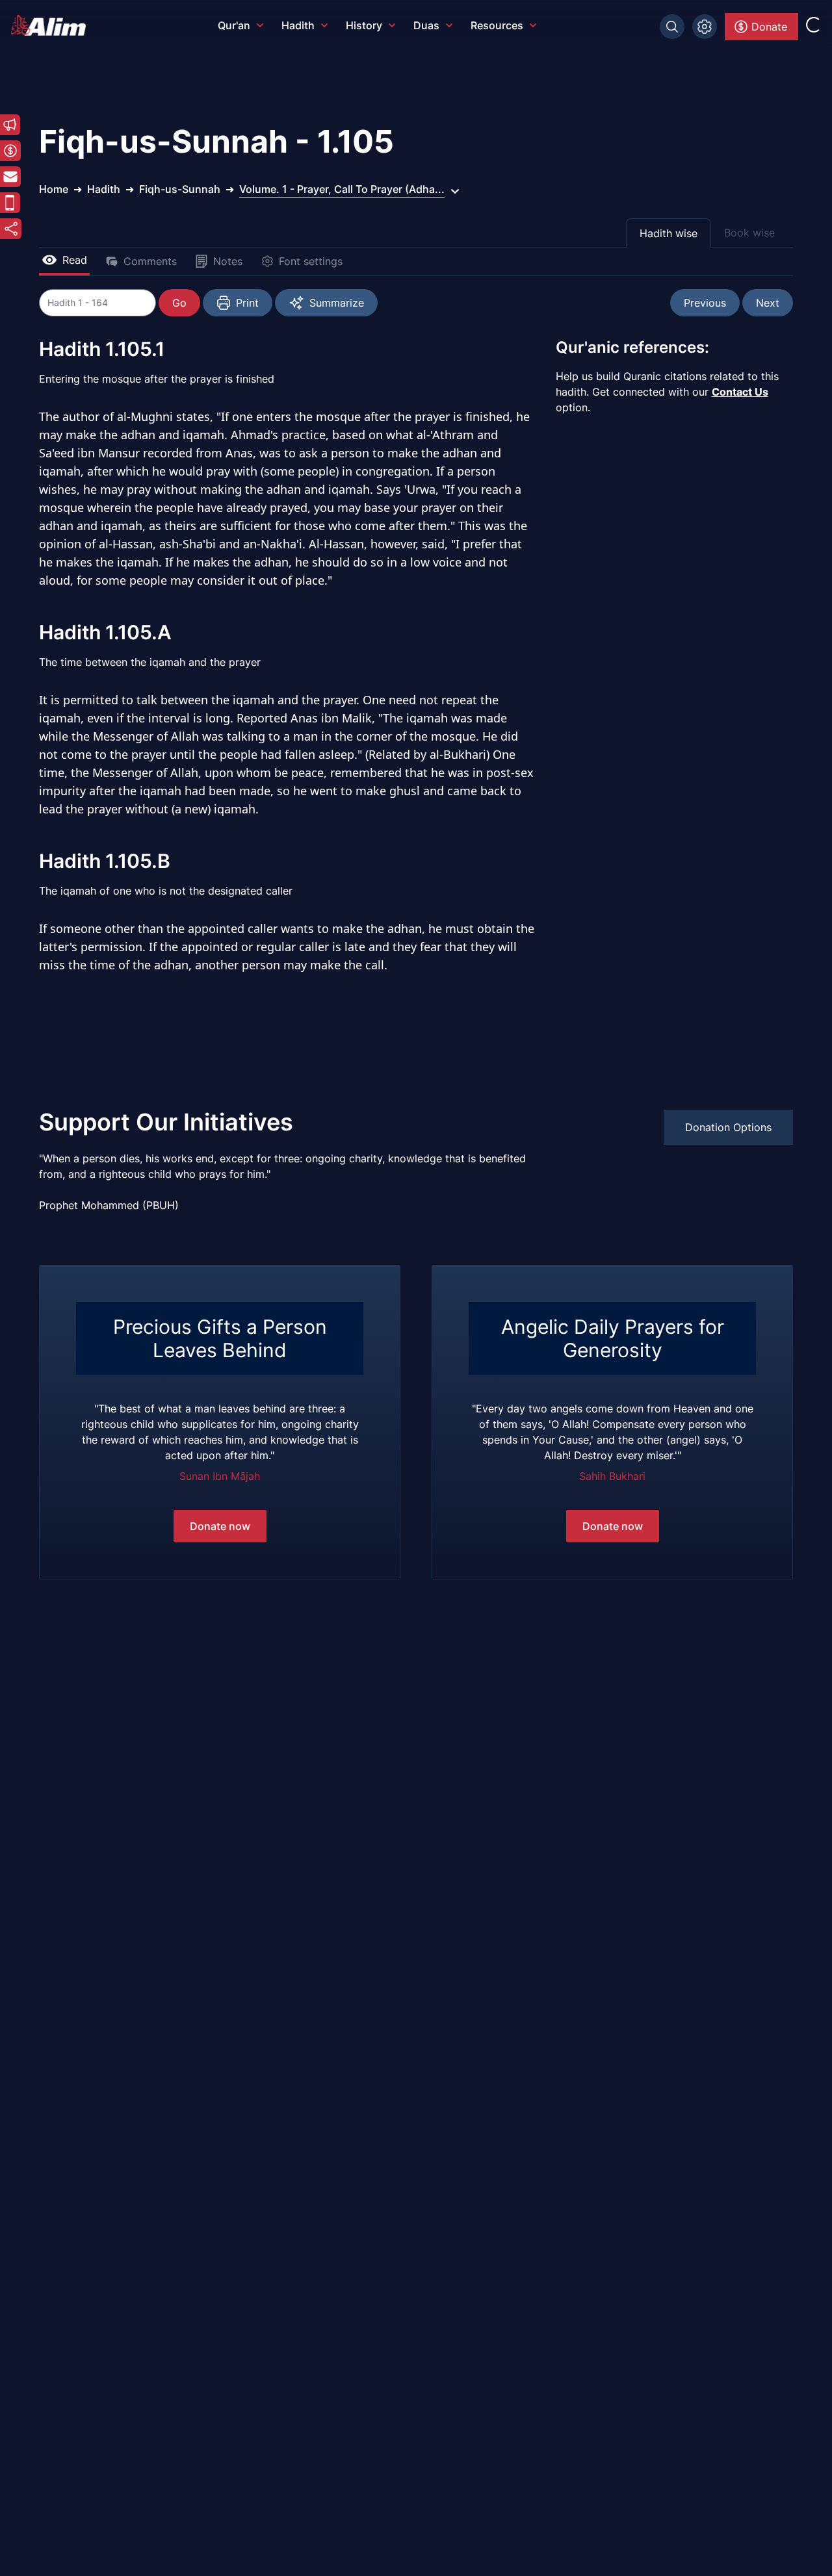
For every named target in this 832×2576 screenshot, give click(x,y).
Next (768, 303)
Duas (426, 25)
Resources (497, 25)
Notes (228, 261)
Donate (769, 27)
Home (54, 189)
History (364, 25)
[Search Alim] (672, 27)
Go (179, 303)
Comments (150, 261)
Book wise (749, 233)
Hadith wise (669, 233)
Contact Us (740, 392)
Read (75, 260)
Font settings (311, 261)
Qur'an (234, 25)
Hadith (298, 25)
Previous (705, 303)
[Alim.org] (52, 25)
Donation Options (728, 1127)
